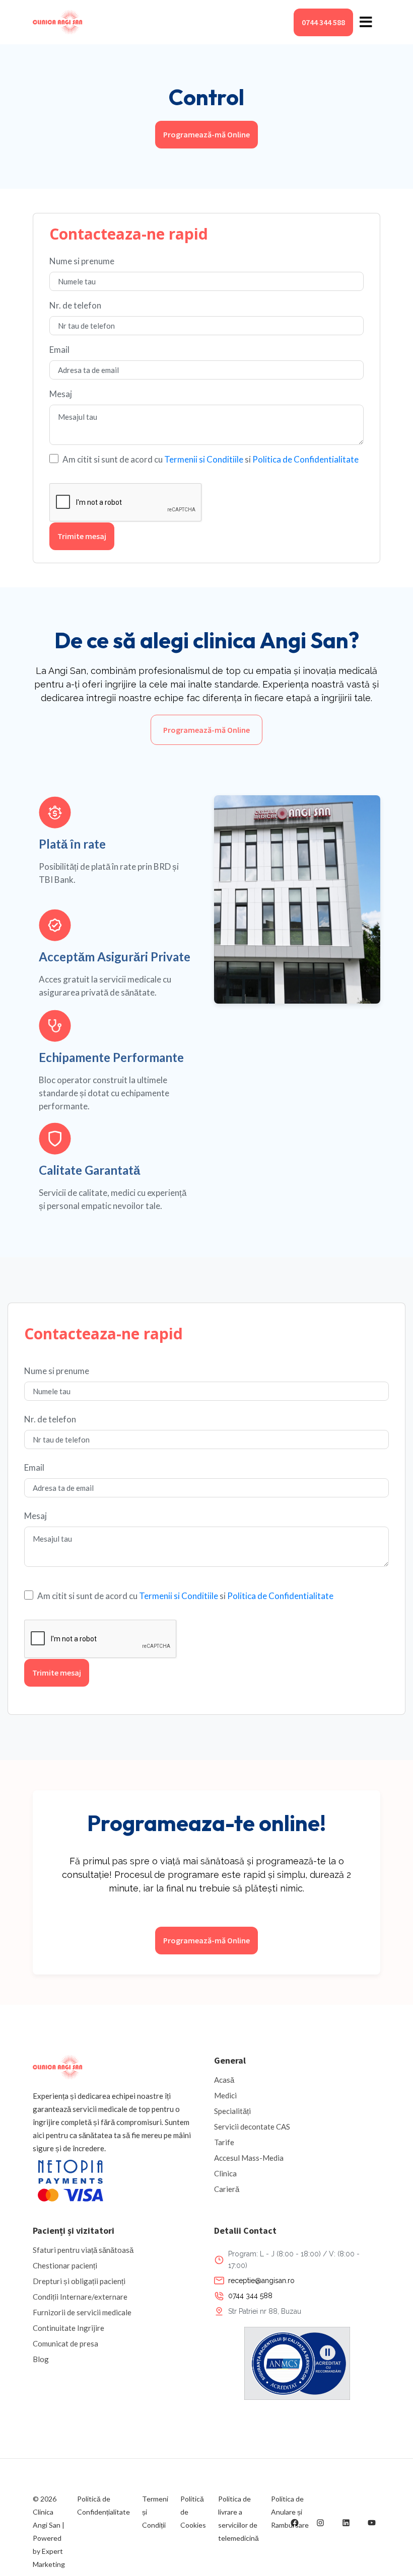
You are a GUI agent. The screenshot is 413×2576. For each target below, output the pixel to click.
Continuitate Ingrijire (68, 2328)
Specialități (232, 2111)
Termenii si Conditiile (204, 459)
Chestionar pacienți (65, 2265)
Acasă (224, 2080)
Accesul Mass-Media (249, 2158)
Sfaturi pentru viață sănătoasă (83, 2250)
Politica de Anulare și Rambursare (290, 2512)
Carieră (227, 2189)
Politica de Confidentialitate (305, 459)
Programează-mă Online (206, 134)
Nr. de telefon (75, 305)
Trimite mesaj (82, 536)
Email (59, 350)
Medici (225, 2095)
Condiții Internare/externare (80, 2297)
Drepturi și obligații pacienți (79, 2281)
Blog (41, 2359)
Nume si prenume (82, 261)
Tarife (224, 2142)
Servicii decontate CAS (252, 2127)
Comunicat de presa (65, 2343)
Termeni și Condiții (155, 2512)
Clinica (225, 2173)
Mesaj (61, 394)
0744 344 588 (323, 22)
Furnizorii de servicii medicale (82, 2312)
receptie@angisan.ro (261, 2281)
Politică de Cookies (193, 2512)
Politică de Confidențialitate (104, 2505)
